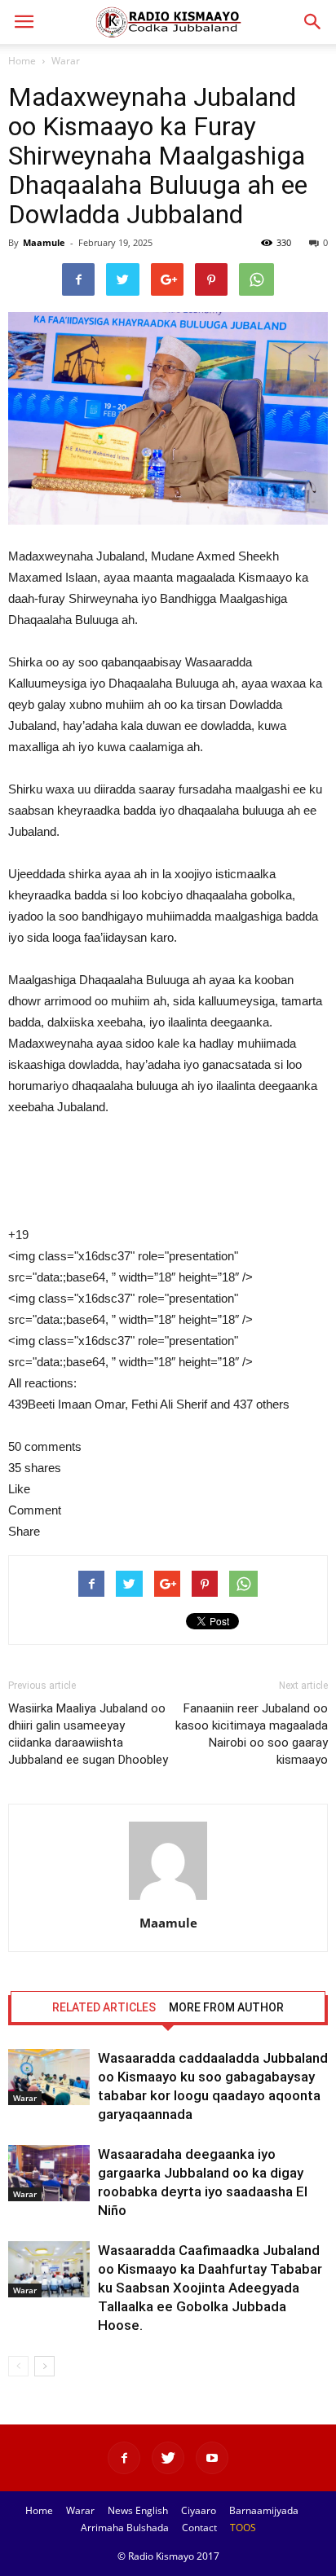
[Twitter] (168, 2458)
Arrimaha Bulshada (125, 2528)
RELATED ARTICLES (104, 2007)
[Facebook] (124, 2458)
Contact (199, 2528)
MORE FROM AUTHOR (226, 2007)
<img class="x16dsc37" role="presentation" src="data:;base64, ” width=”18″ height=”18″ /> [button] (130, 1266)
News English (138, 2510)
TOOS (243, 2528)
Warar (66, 61)
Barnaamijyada (264, 2510)
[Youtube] (212, 2458)
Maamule (44, 242)
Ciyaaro (199, 2510)
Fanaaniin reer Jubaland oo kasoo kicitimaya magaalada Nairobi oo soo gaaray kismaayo (252, 1734)
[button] (313, 22)
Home (22, 61)
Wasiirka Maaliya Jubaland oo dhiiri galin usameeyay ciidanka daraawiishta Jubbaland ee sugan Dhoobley (88, 1734)
